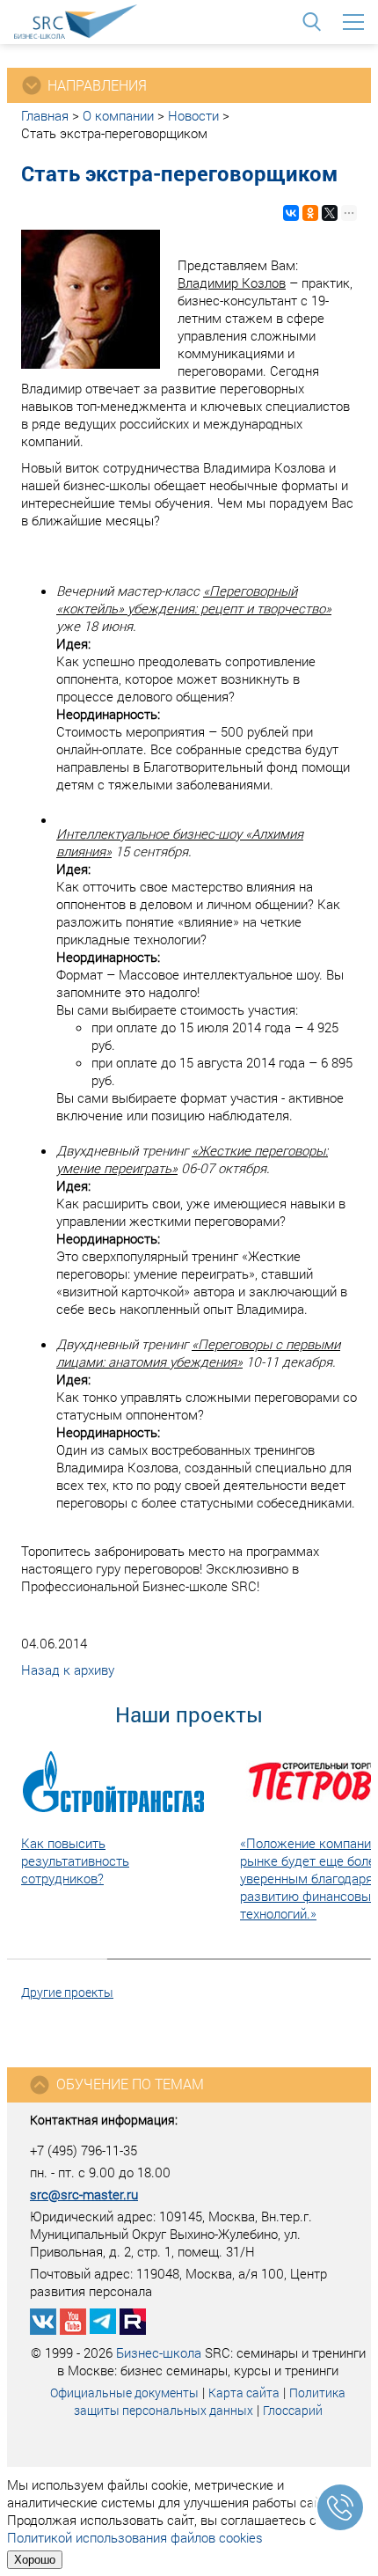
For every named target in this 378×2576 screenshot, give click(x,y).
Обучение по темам (130, 2084)
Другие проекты (67, 1992)
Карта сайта (244, 2393)
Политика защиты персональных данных (210, 2401)
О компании (118, 115)
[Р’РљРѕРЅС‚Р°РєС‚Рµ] (291, 213)
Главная (45, 115)
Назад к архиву (68, 1670)
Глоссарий (293, 2410)
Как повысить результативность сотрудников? (75, 1860)
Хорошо (35, 2560)
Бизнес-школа (159, 2352)
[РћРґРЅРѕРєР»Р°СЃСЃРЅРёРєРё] (310, 213)
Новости (193, 115)
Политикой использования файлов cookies (135, 2537)
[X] (330, 213)
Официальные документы (124, 2393)
